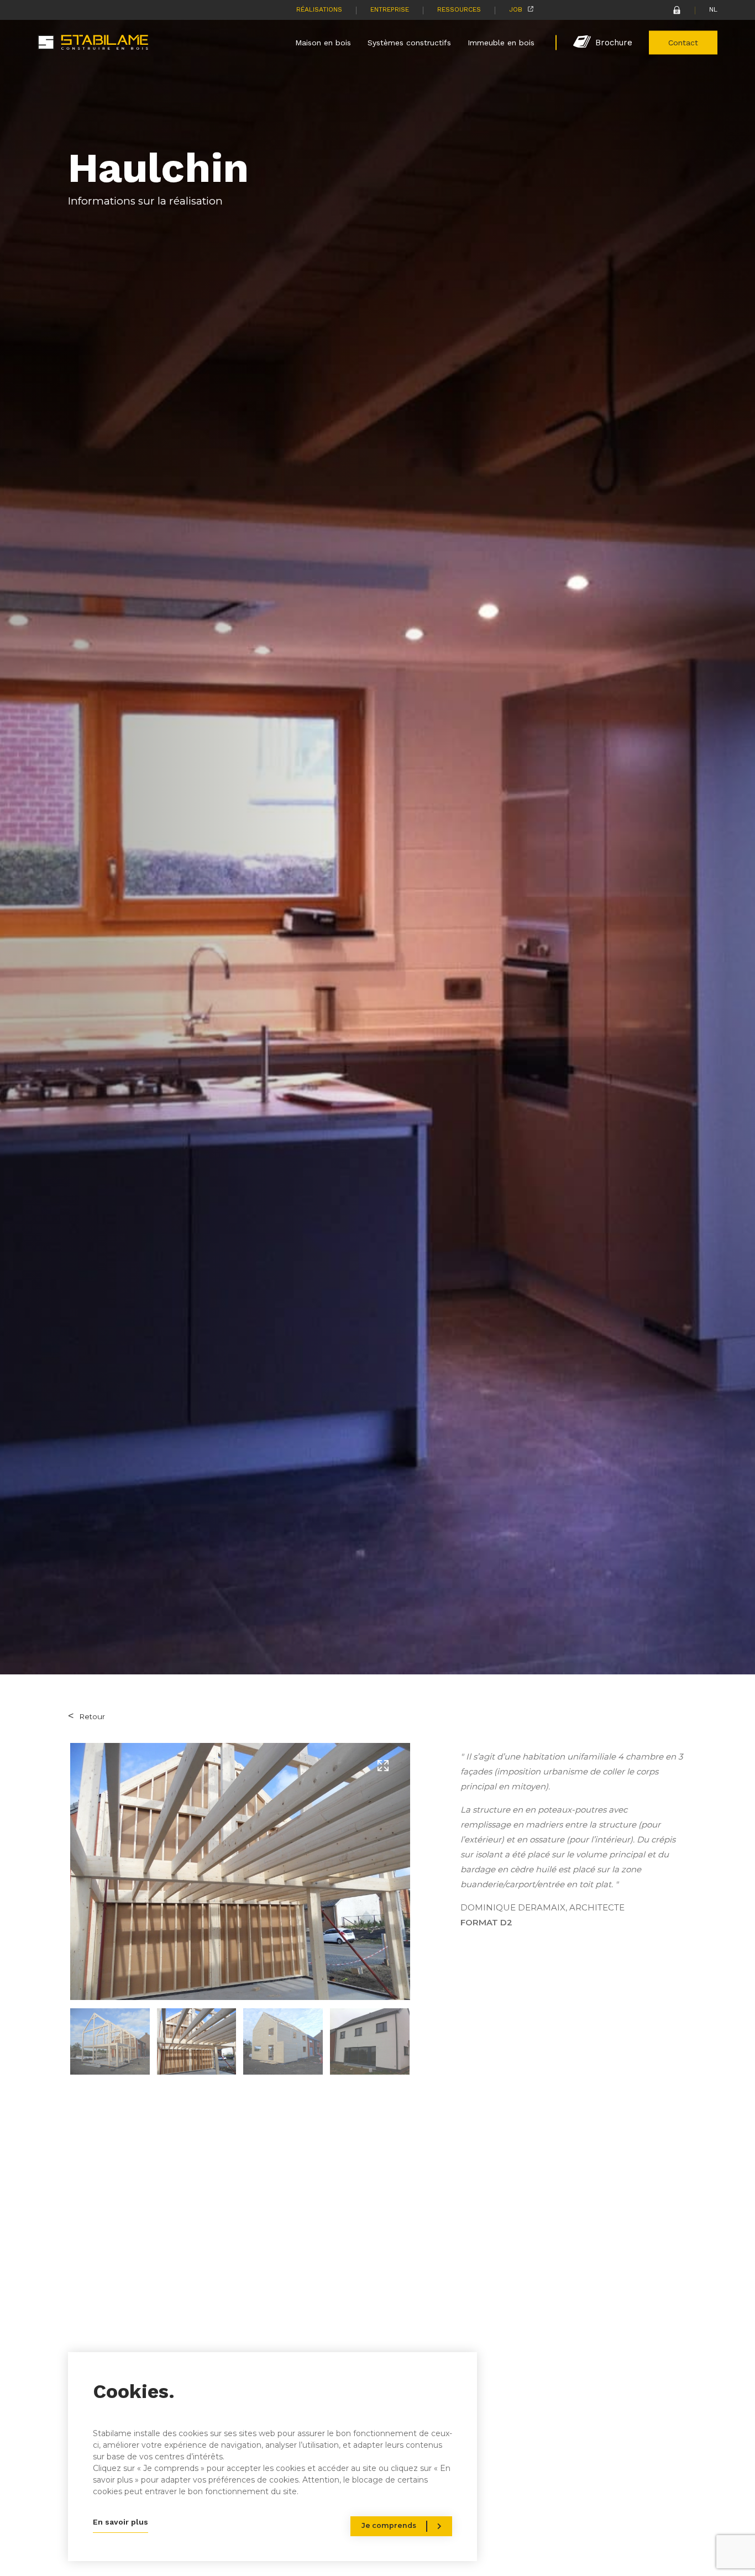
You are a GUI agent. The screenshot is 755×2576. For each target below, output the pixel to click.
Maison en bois (323, 42)
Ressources (459, 9)
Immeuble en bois (501, 42)
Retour (92, 1716)
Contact (683, 42)
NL (713, 9)
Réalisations (319, 9)
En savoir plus (120, 2522)
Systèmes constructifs (409, 42)
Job (516, 9)
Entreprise (390, 9)
